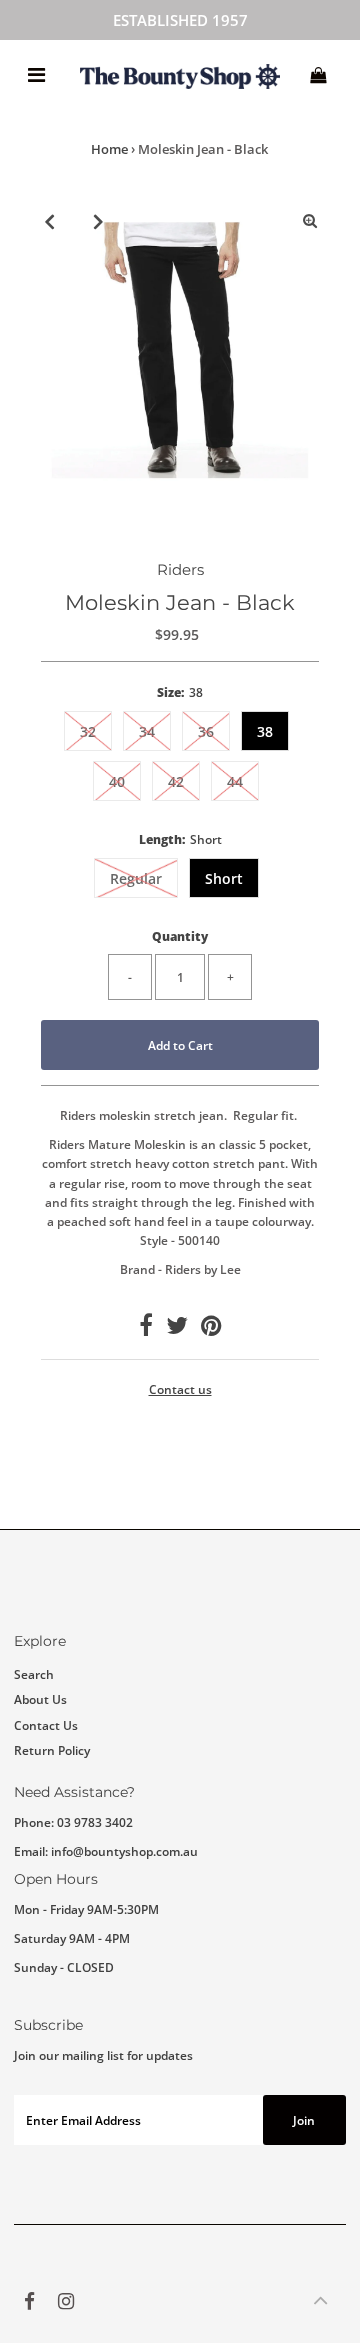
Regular (136, 878)
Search (34, 1674)
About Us (40, 1699)
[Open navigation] (36, 75)
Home (109, 149)
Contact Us (46, 1725)
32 (88, 731)
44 (235, 781)
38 (265, 731)
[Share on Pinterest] (211, 1329)
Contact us (180, 1390)
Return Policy (52, 1750)
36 (206, 731)
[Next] (99, 221)
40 (117, 781)
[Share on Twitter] (177, 1329)
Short (224, 878)
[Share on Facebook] (146, 1329)
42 (176, 781)
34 (147, 731)
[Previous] (50, 221)
